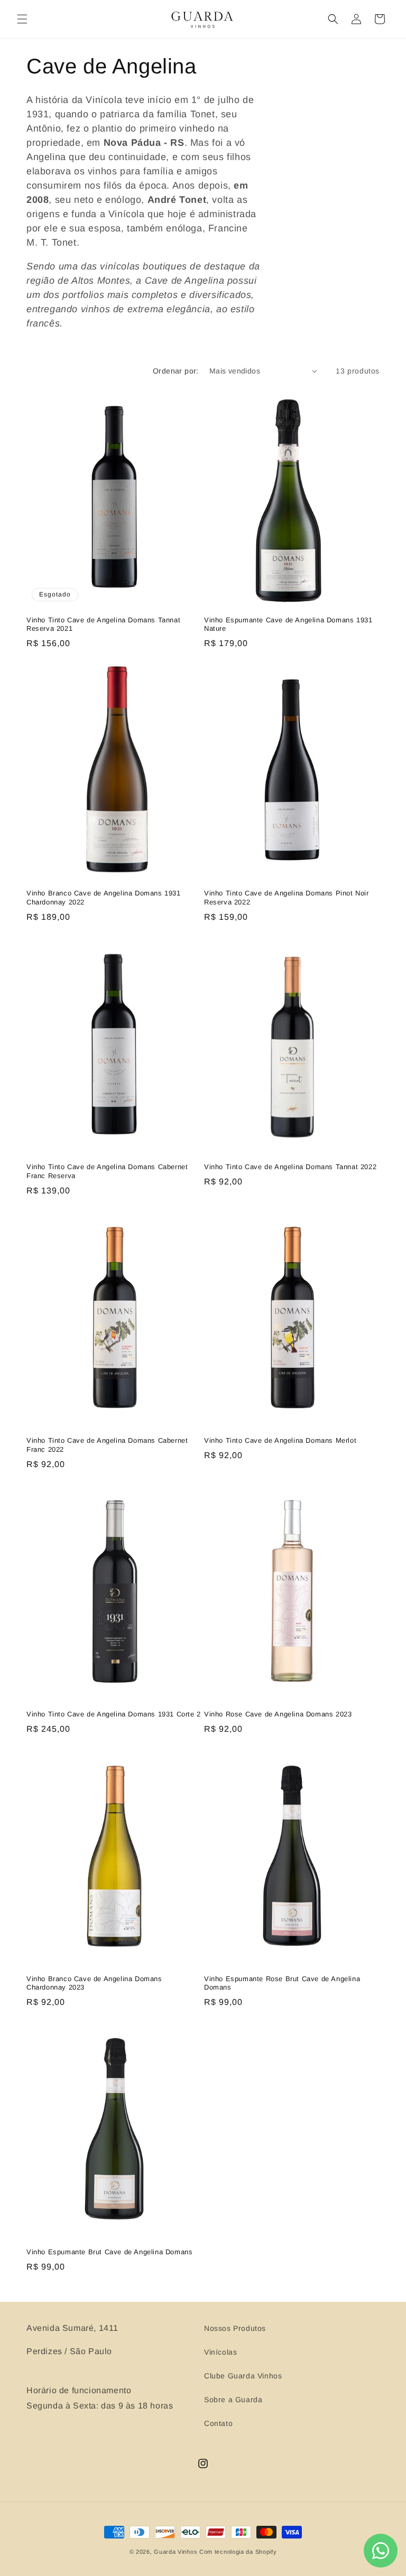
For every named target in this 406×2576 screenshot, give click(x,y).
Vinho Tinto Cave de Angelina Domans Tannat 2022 (290, 1167)
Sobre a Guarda (233, 2400)
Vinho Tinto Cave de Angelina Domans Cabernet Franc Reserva (107, 1171)
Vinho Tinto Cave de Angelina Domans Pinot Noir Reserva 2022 (287, 898)
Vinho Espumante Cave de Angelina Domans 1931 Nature (288, 624)
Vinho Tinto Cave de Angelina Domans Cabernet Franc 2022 (107, 1445)
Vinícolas (220, 2352)
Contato (218, 2423)
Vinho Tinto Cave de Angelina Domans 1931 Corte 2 (114, 1714)
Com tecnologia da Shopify (238, 2552)
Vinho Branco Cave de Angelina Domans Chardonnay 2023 (94, 1983)
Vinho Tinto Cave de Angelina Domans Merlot (280, 1440)
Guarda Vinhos (176, 2552)
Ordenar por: (176, 371)
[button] (22, 19)
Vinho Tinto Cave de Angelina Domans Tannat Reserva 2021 (103, 624)
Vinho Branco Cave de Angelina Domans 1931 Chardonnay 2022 (104, 898)
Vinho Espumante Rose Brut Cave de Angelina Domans (282, 1983)
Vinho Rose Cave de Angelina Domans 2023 (278, 1714)
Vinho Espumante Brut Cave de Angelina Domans (109, 2252)
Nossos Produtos (235, 2328)
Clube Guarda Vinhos (243, 2376)
